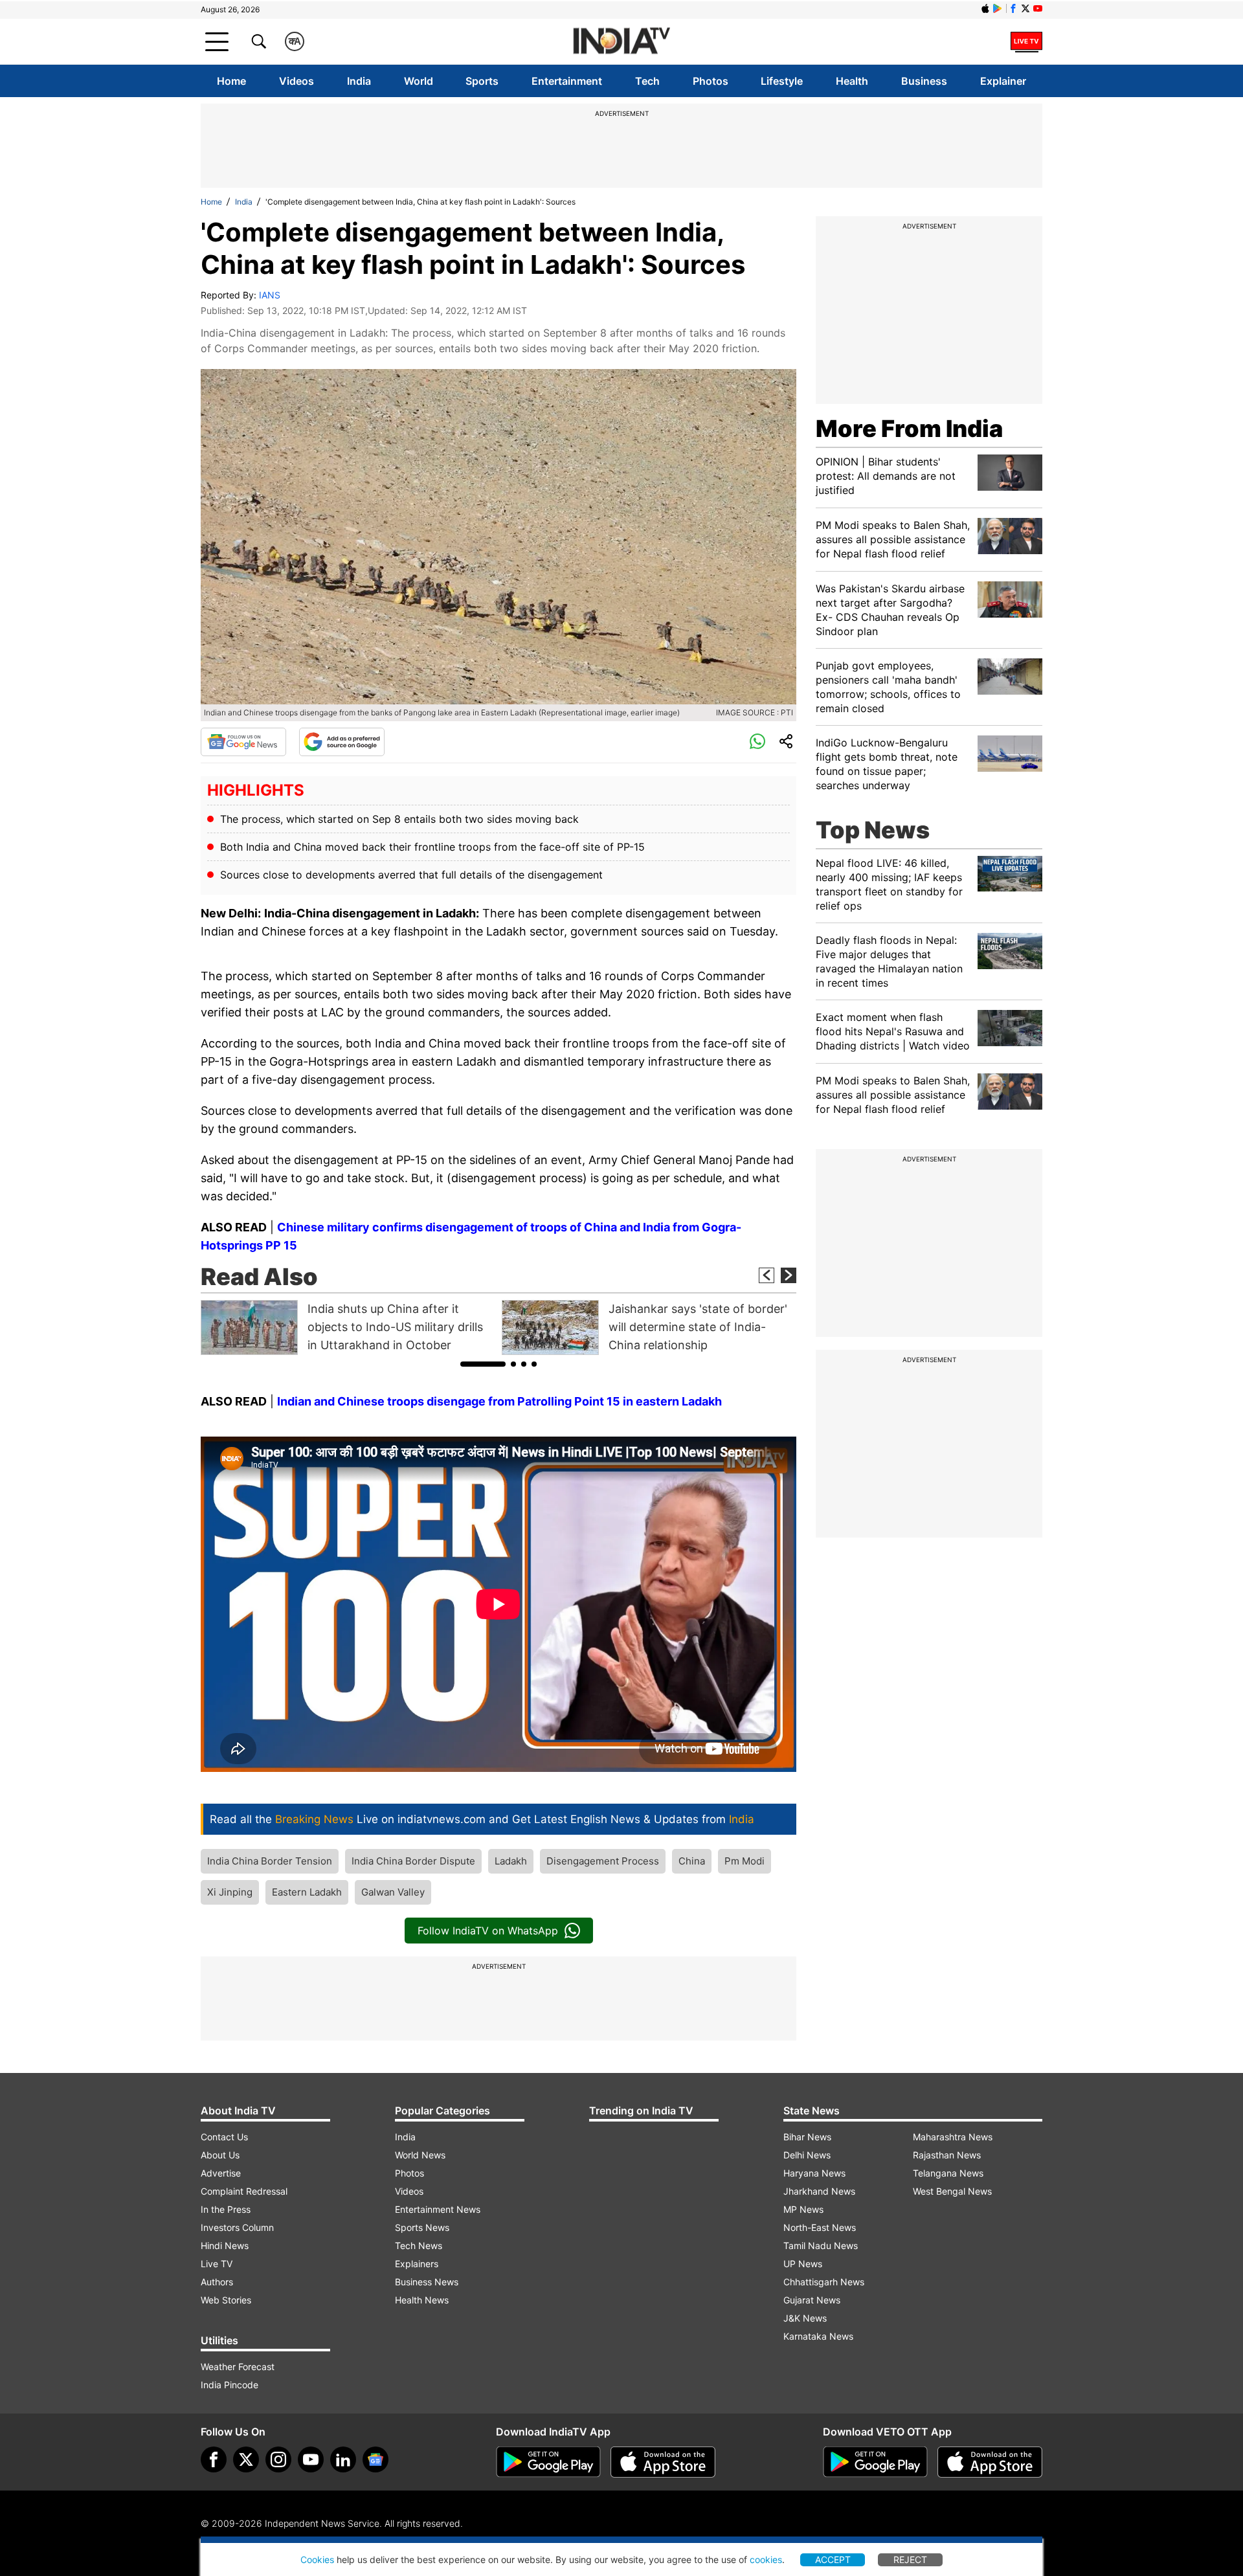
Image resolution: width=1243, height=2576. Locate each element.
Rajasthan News (947, 2155)
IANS (270, 295)
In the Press (226, 2209)
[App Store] (663, 2462)
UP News (803, 2264)
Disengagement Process (603, 1861)
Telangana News (948, 2173)
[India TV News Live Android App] (548, 2462)
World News (420, 2155)
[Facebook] (214, 2459)
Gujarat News (812, 2300)
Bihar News (807, 2137)
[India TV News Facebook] (1013, 8)
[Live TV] (1026, 41)
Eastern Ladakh (307, 1892)
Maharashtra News (953, 2137)
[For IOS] (990, 2462)
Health (852, 81)
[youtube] (311, 2459)
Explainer (1003, 81)
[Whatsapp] (757, 742)
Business (924, 81)
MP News (803, 2209)
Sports (482, 81)
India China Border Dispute (413, 1861)
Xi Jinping (230, 1892)
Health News (422, 2300)
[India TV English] (621, 42)
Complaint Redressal (244, 2191)
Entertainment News (438, 2209)
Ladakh (511, 1861)
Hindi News (225, 2246)
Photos (711, 81)
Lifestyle (782, 81)
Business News (427, 2282)
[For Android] (875, 2462)
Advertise (221, 2173)
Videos (297, 81)
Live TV (217, 2264)
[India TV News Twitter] (1025, 8)
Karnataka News (818, 2336)
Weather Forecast (238, 2367)
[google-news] (375, 2459)
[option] (348, 1327)
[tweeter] (246, 2459)
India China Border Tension (270, 1861)
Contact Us (224, 2137)
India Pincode (230, 2385)
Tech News (419, 2246)
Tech (647, 81)
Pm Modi (745, 1861)
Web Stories (226, 2300)
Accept (833, 2559)
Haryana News (814, 2173)
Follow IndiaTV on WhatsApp (488, 1931)
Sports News (422, 2227)
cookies (766, 2559)
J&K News (805, 2318)
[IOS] (985, 8)
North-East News (820, 2227)
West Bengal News (952, 2191)
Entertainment (567, 81)
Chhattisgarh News (824, 2282)
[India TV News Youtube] (1038, 8)
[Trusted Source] (342, 742)
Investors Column (237, 2227)
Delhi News (807, 2155)
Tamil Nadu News (821, 2246)
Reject (910, 2559)
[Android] (998, 8)
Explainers (417, 2264)
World (419, 81)
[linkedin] (343, 2459)
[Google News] (243, 742)
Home (231, 81)
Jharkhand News (819, 2191)
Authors (217, 2282)
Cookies (317, 2559)
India (359, 81)
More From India (909, 429)
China (692, 1861)
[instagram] (278, 2459)
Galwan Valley (393, 1892)
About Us (220, 2155)
